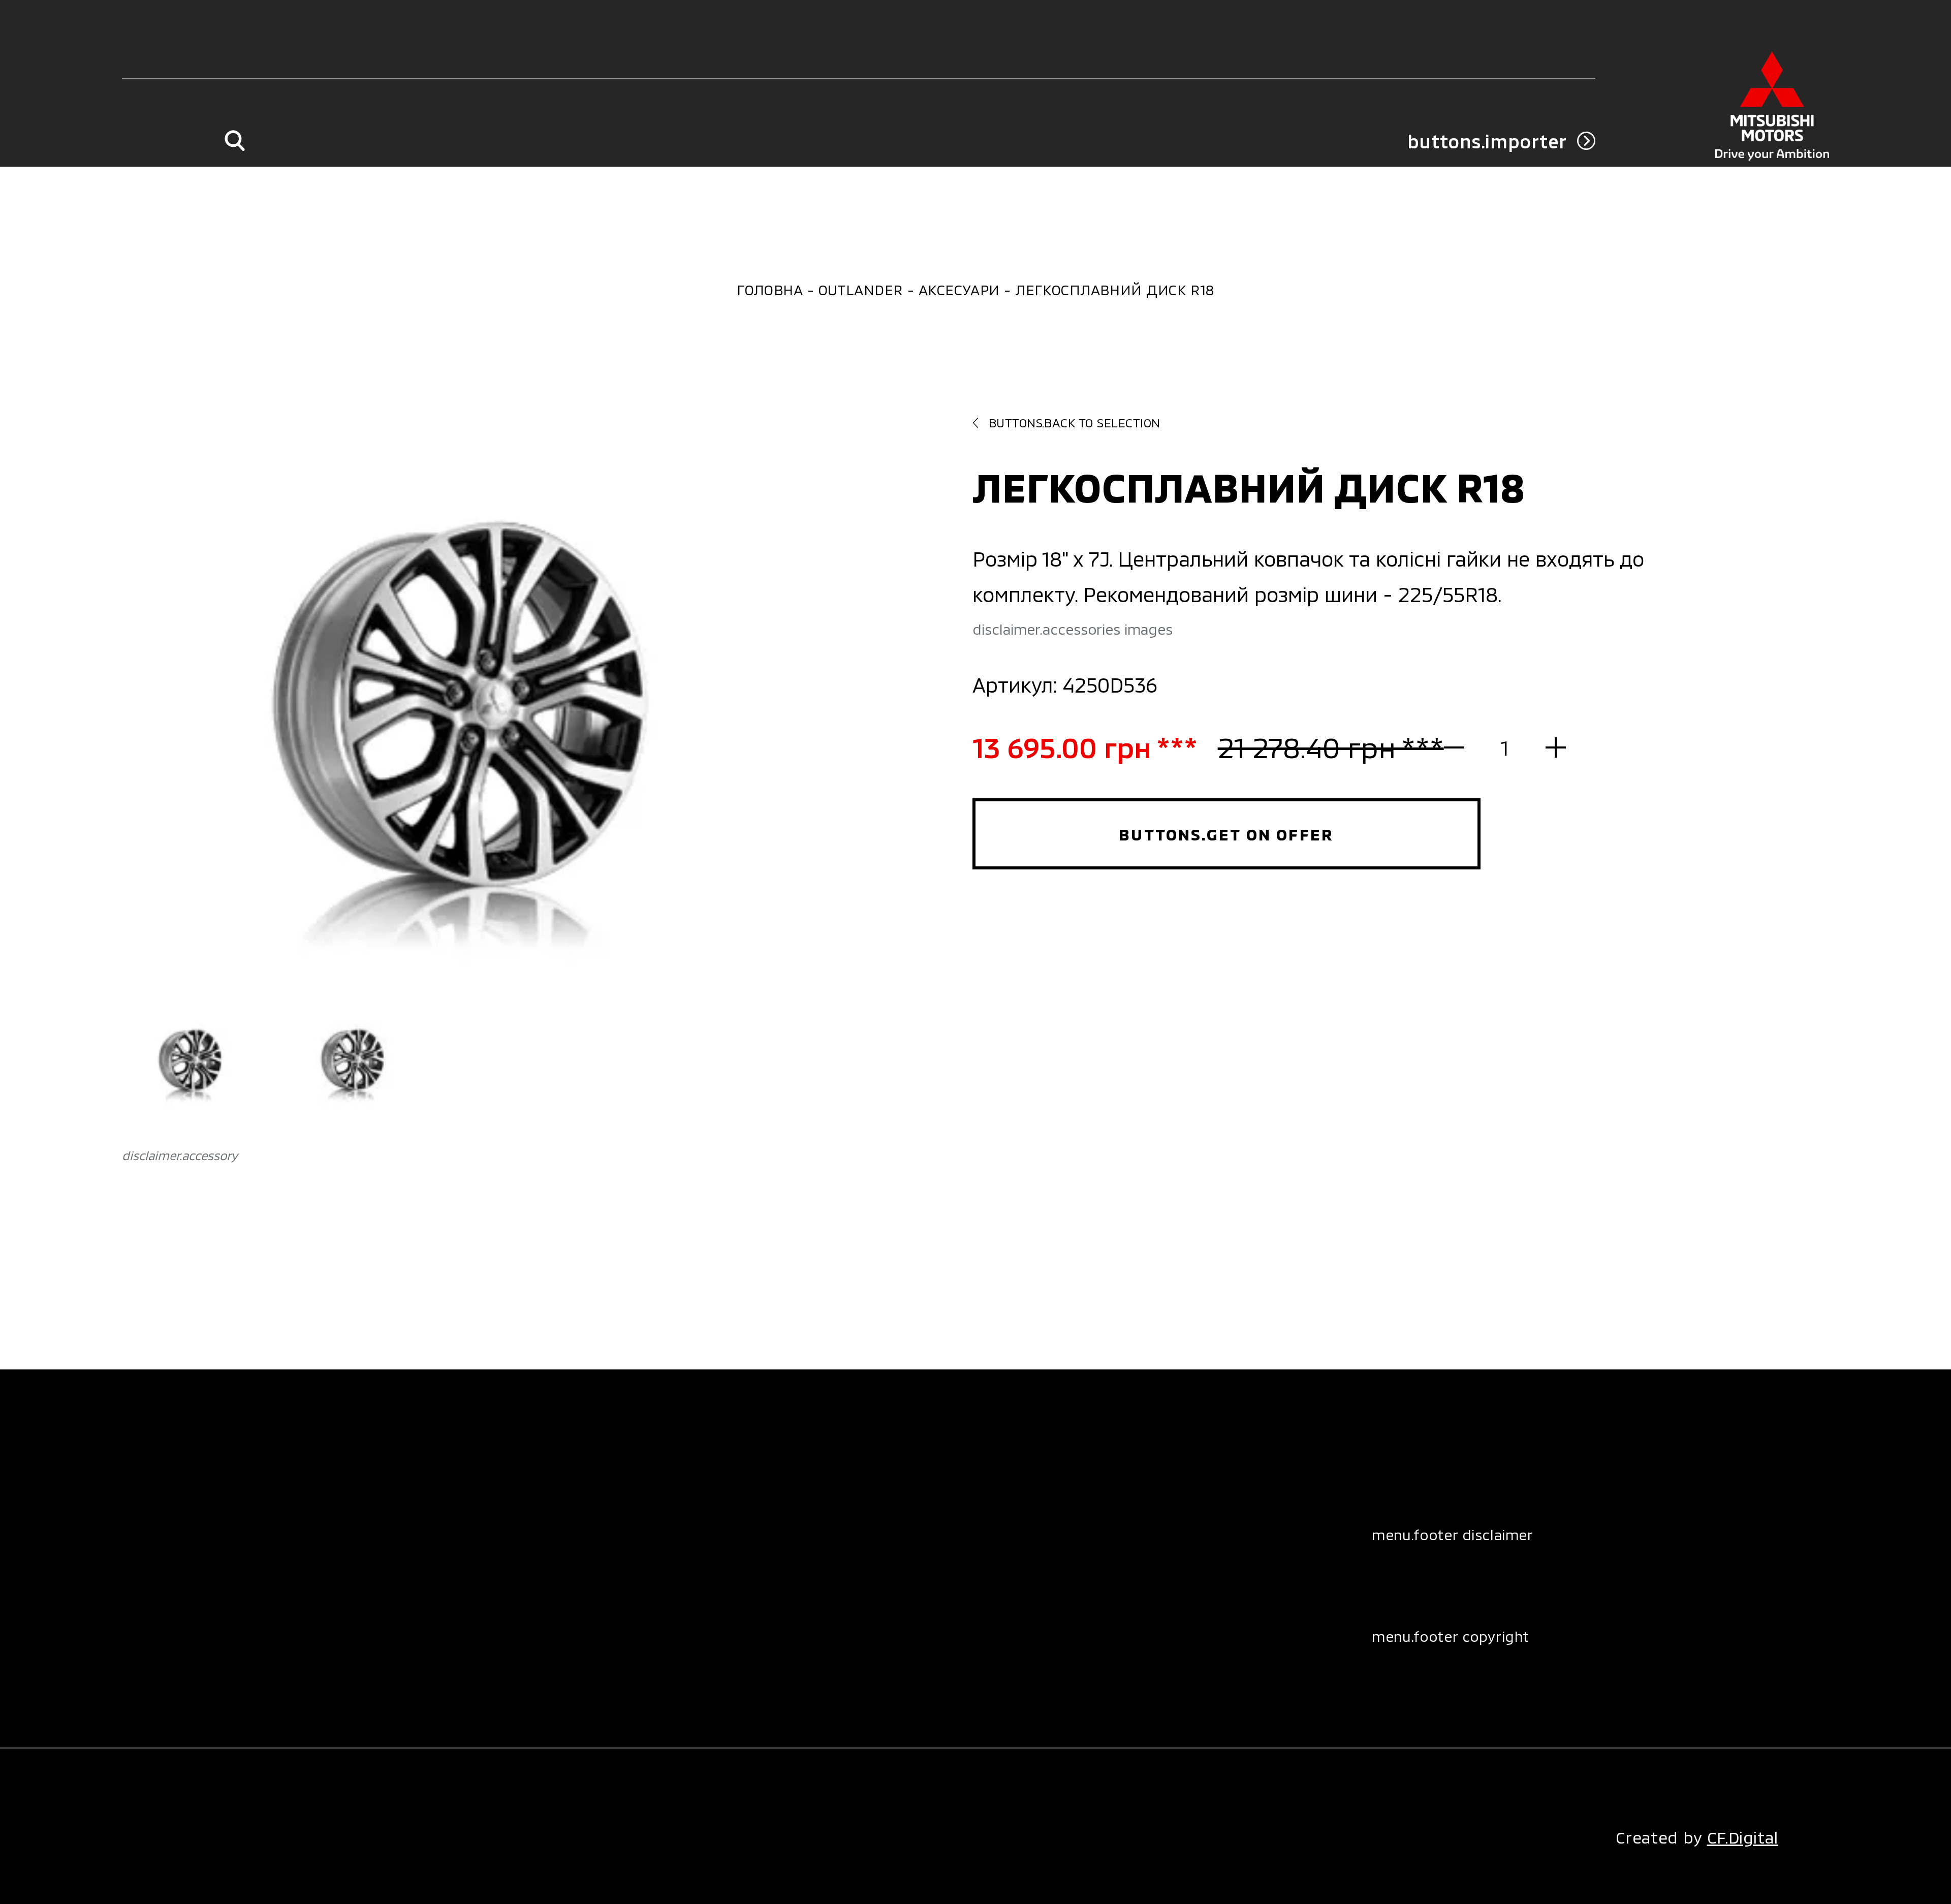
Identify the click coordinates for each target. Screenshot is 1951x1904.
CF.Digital (1743, 1837)
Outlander (861, 290)
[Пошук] (234, 141)
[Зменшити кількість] (1464, 747)
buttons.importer (1487, 141)
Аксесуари (959, 290)
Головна (770, 290)
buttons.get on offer (1226, 834)
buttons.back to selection (1075, 423)
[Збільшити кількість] (1546, 747)
